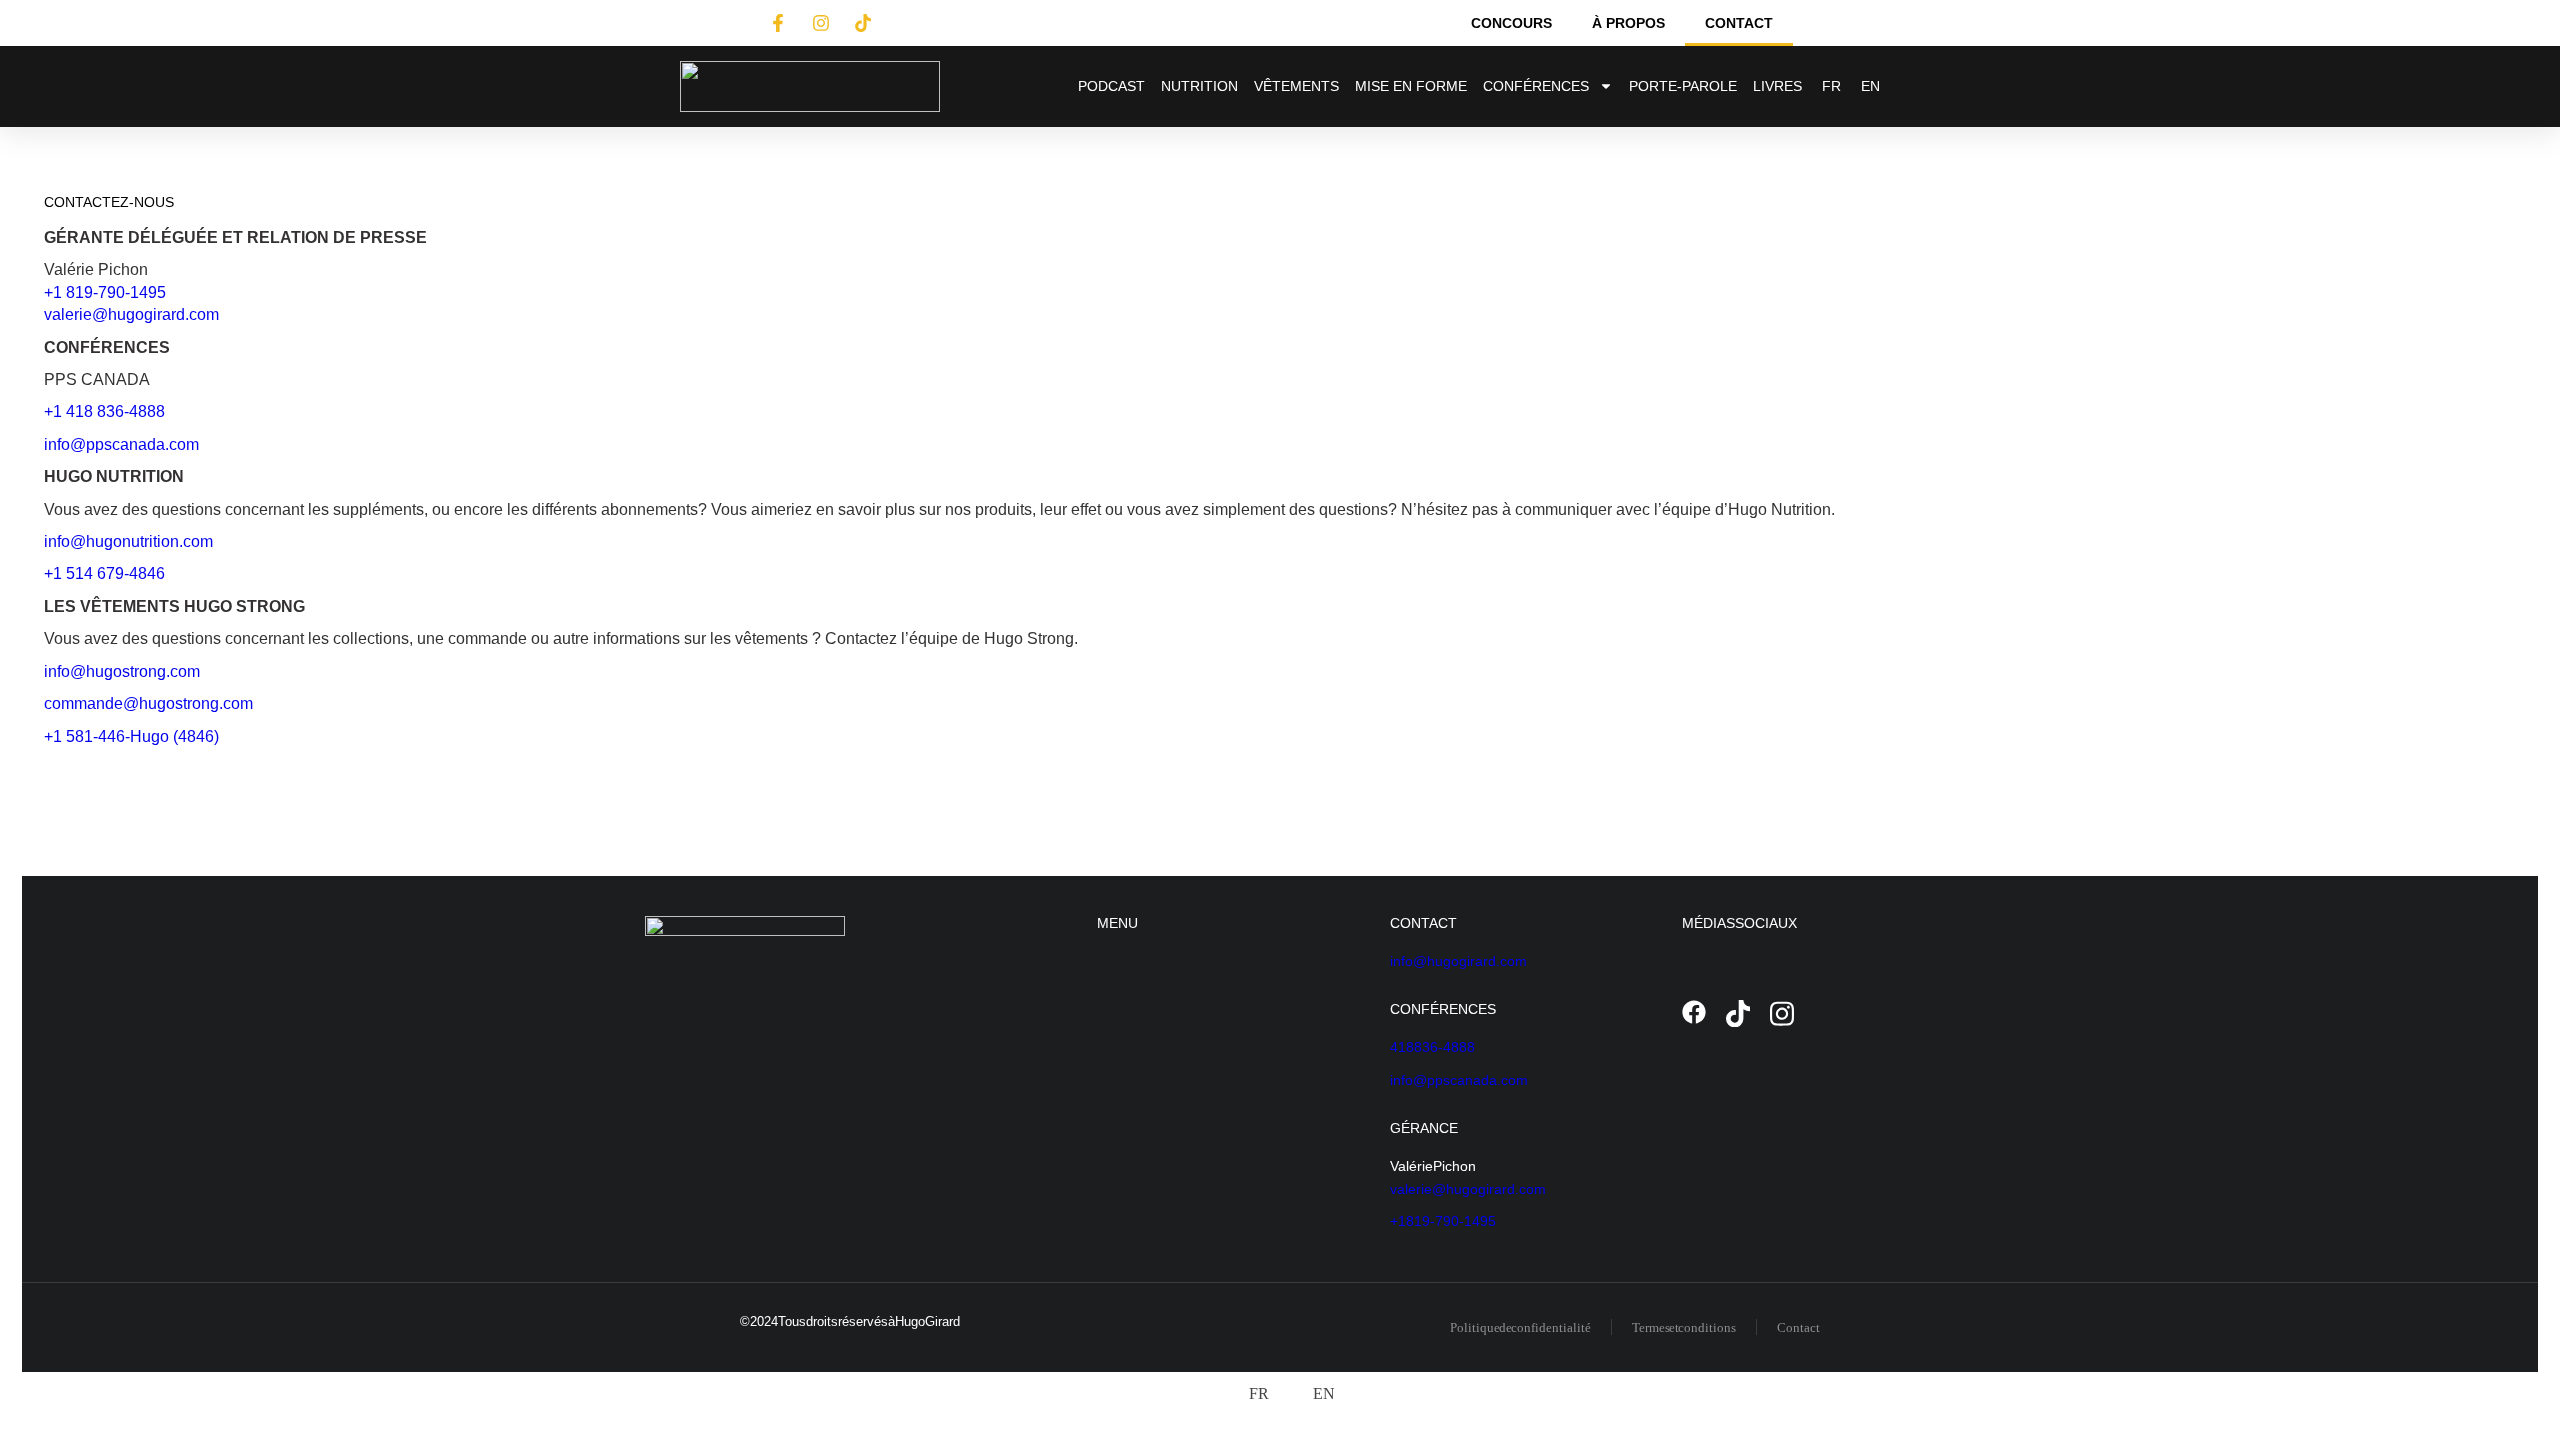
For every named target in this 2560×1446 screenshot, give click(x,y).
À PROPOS (1628, 23)
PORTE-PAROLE (1683, 86)
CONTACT (1739, 23)
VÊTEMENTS (1296, 86)
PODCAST (1111, 86)
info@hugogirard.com (1458, 961)
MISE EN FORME (1411, 86)
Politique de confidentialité (1520, 1327)
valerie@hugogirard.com (131, 314)
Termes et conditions (1684, 1327)
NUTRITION (1199, 86)
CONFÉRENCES (1536, 86)
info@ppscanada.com (1459, 1080)
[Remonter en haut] (2530, 1416)
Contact (1798, 1327)
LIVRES (1777, 86)
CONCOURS (1511, 23)
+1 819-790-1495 (105, 292)
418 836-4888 (1432, 1047)
